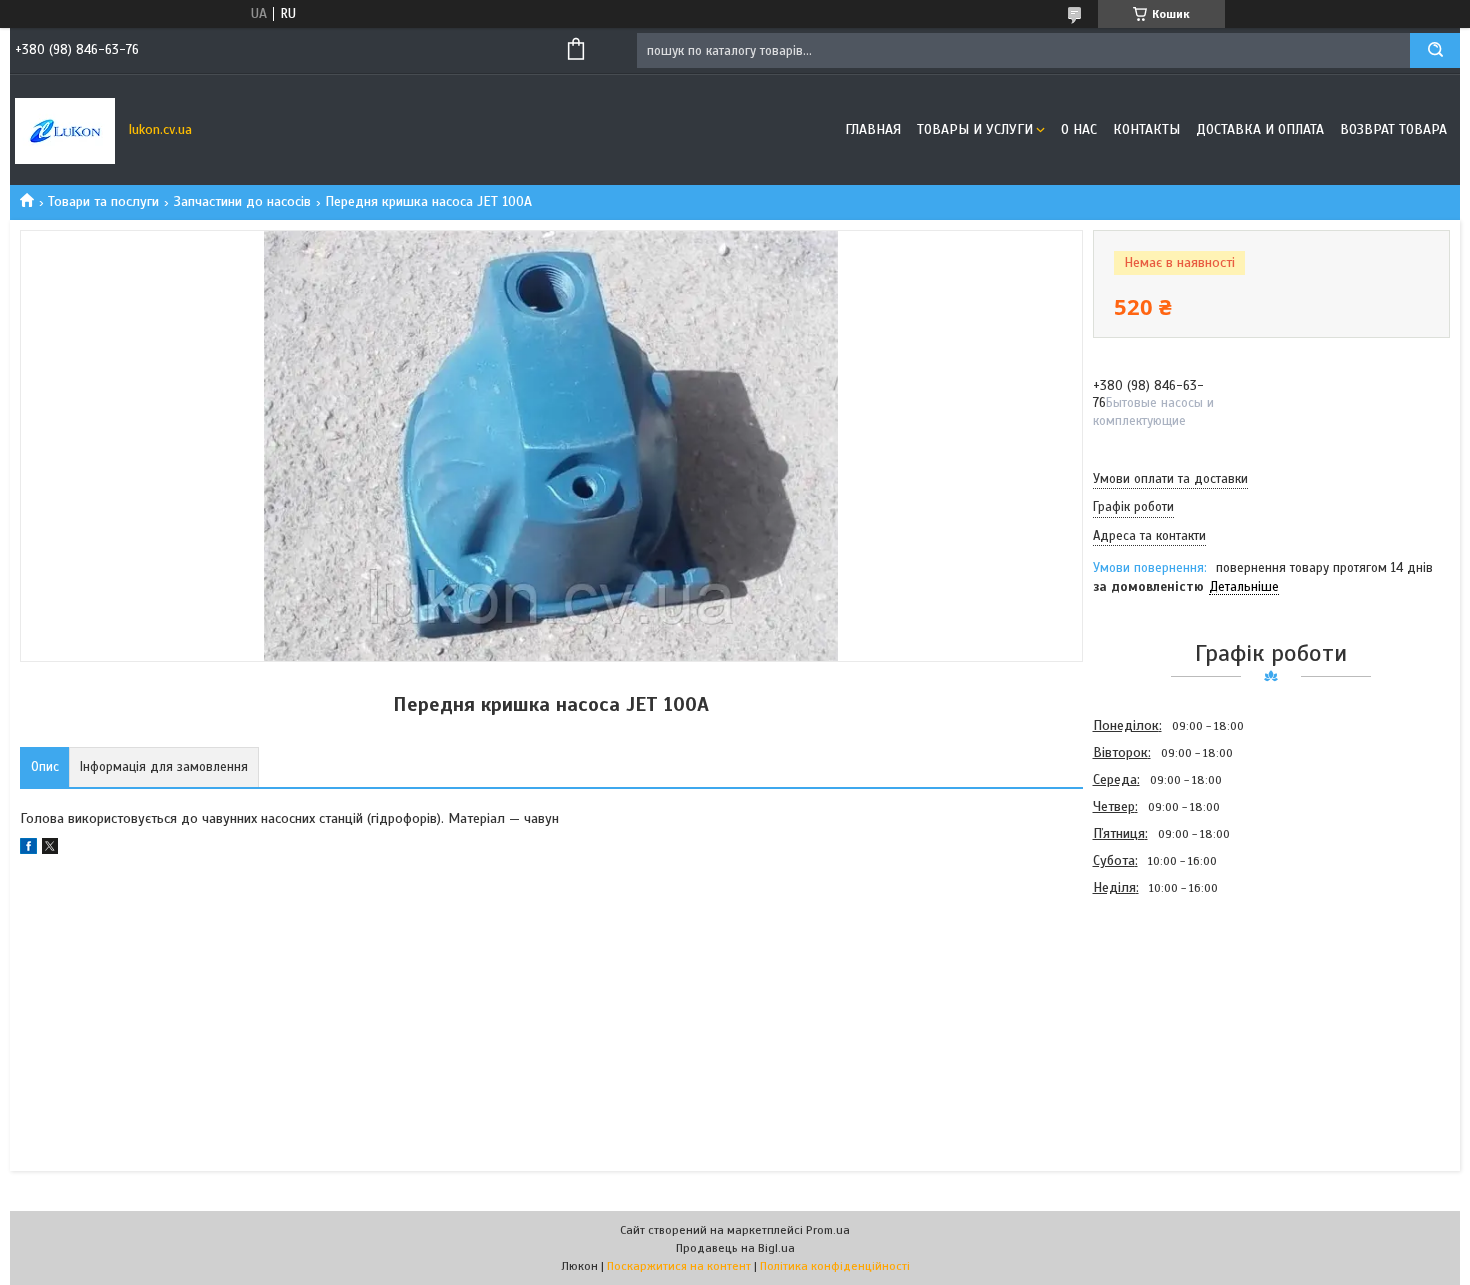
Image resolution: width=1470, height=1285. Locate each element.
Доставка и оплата (1260, 129)
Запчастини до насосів (242, 201)
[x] (50, 849)
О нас (1079, 129)
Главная (873, 129)
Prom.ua (828, 1230)
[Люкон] (65, 130)
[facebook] (28, 849)
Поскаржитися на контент (679, 1266)
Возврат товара (1393, 129)
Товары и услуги (975, 129)
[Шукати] (1435, 50)
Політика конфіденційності (835, 1266)
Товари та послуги (103, 201)
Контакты (1146, 129)
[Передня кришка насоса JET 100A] (1164, 1009)
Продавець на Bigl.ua (735, 1248)
